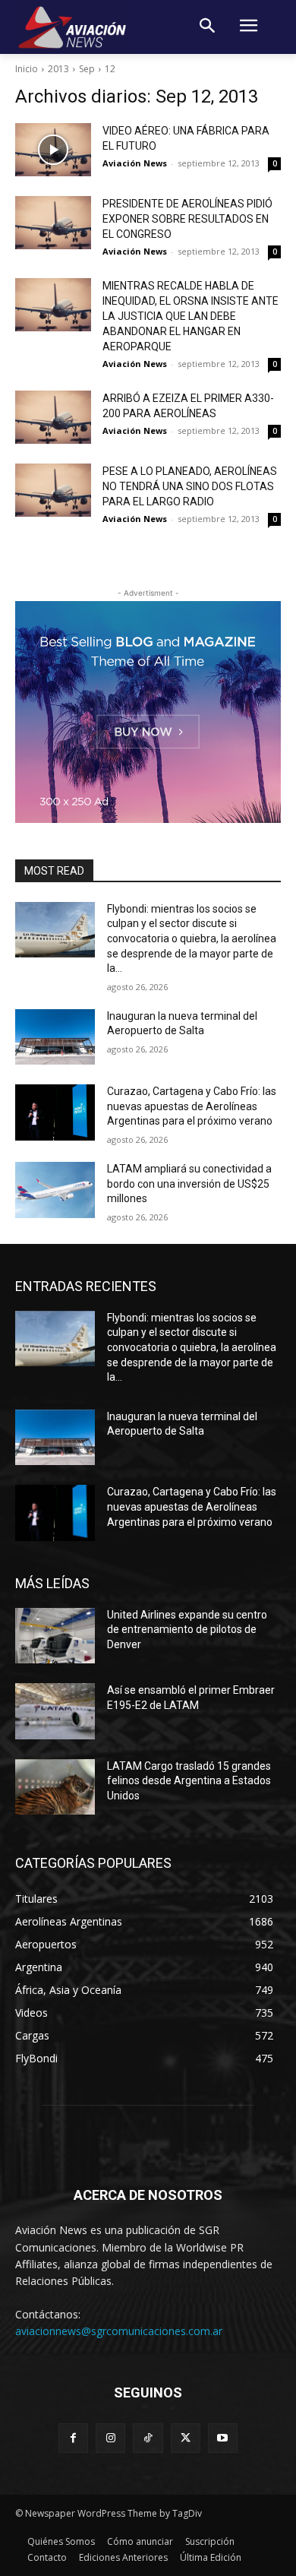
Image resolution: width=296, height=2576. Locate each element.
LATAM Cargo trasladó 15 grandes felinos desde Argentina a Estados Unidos (189, 1781)
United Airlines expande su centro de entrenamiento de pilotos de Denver (187, 1630)
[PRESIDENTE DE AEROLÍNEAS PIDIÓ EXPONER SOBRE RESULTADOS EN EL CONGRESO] (53, 223)
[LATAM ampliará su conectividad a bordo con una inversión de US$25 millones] (55, 1190)
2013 (58, 69)
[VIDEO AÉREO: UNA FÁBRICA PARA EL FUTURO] (53, 150)
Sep (87, 69)
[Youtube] (223, 2438)
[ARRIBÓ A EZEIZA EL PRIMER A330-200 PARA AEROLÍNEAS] (53, 417)
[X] (186, 2438)
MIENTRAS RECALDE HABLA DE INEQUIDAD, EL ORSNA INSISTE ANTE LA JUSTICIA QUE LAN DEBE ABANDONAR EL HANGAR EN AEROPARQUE (191, 316)
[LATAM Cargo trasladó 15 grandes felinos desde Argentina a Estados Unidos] (55, 1787)
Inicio (27, 69)
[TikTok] (148, 2438)
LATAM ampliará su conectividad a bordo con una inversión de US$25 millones (189, 1184)
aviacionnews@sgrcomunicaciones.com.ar (119, 2331)
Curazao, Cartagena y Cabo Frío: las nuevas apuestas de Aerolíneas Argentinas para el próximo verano (192, 1106)
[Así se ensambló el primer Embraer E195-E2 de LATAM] (55, 1711)
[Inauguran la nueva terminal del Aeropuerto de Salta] (55, 1037)
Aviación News (135, 163)
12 (110, 69)
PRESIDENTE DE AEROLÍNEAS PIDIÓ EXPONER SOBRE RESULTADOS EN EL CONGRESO (187, 219)
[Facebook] (73, 2438)
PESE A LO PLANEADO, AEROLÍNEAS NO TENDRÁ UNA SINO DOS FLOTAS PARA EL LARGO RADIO (190, 486)
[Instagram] (110, 2438)
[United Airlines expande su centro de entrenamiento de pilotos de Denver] (55, 1636)
